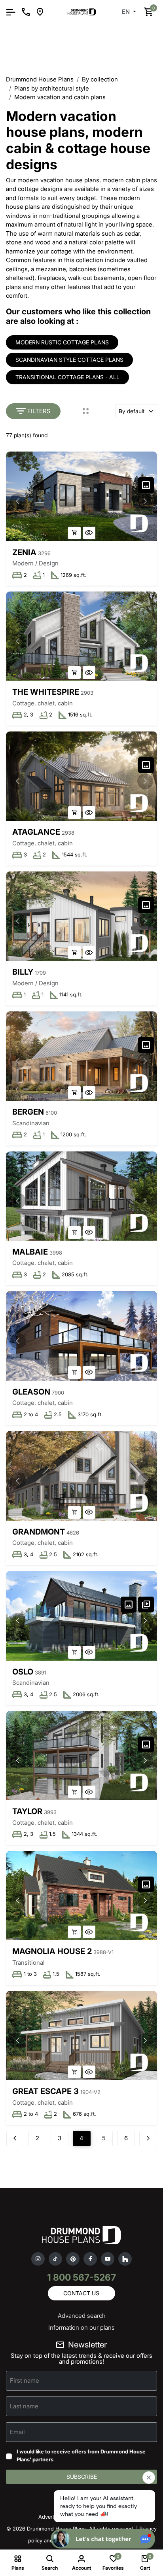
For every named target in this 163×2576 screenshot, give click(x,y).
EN (127, 12)
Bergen (28, 1112)
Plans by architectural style (52, 88)
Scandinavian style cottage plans (69, 360)
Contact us (81, 2293)
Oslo (23, 1672)
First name (25, 2380)
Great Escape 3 (45, 2091)
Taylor (27, 1811)
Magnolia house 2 (52, 1951)
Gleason (31, 1392)
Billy (23, 972)
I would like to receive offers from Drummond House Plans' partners (81, 2455)
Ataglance (36, 832)
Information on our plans (81, 2327)
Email (17, 2432)
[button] (145, 501)
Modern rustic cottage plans (62, 342)
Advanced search (82, 2316)
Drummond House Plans (40, 79)
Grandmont (39, 1532)
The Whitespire (46, 692)
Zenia (24, 552)
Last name (24, 2406)
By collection (100, 79)
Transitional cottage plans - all (67, 377)
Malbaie (30, 1252)
